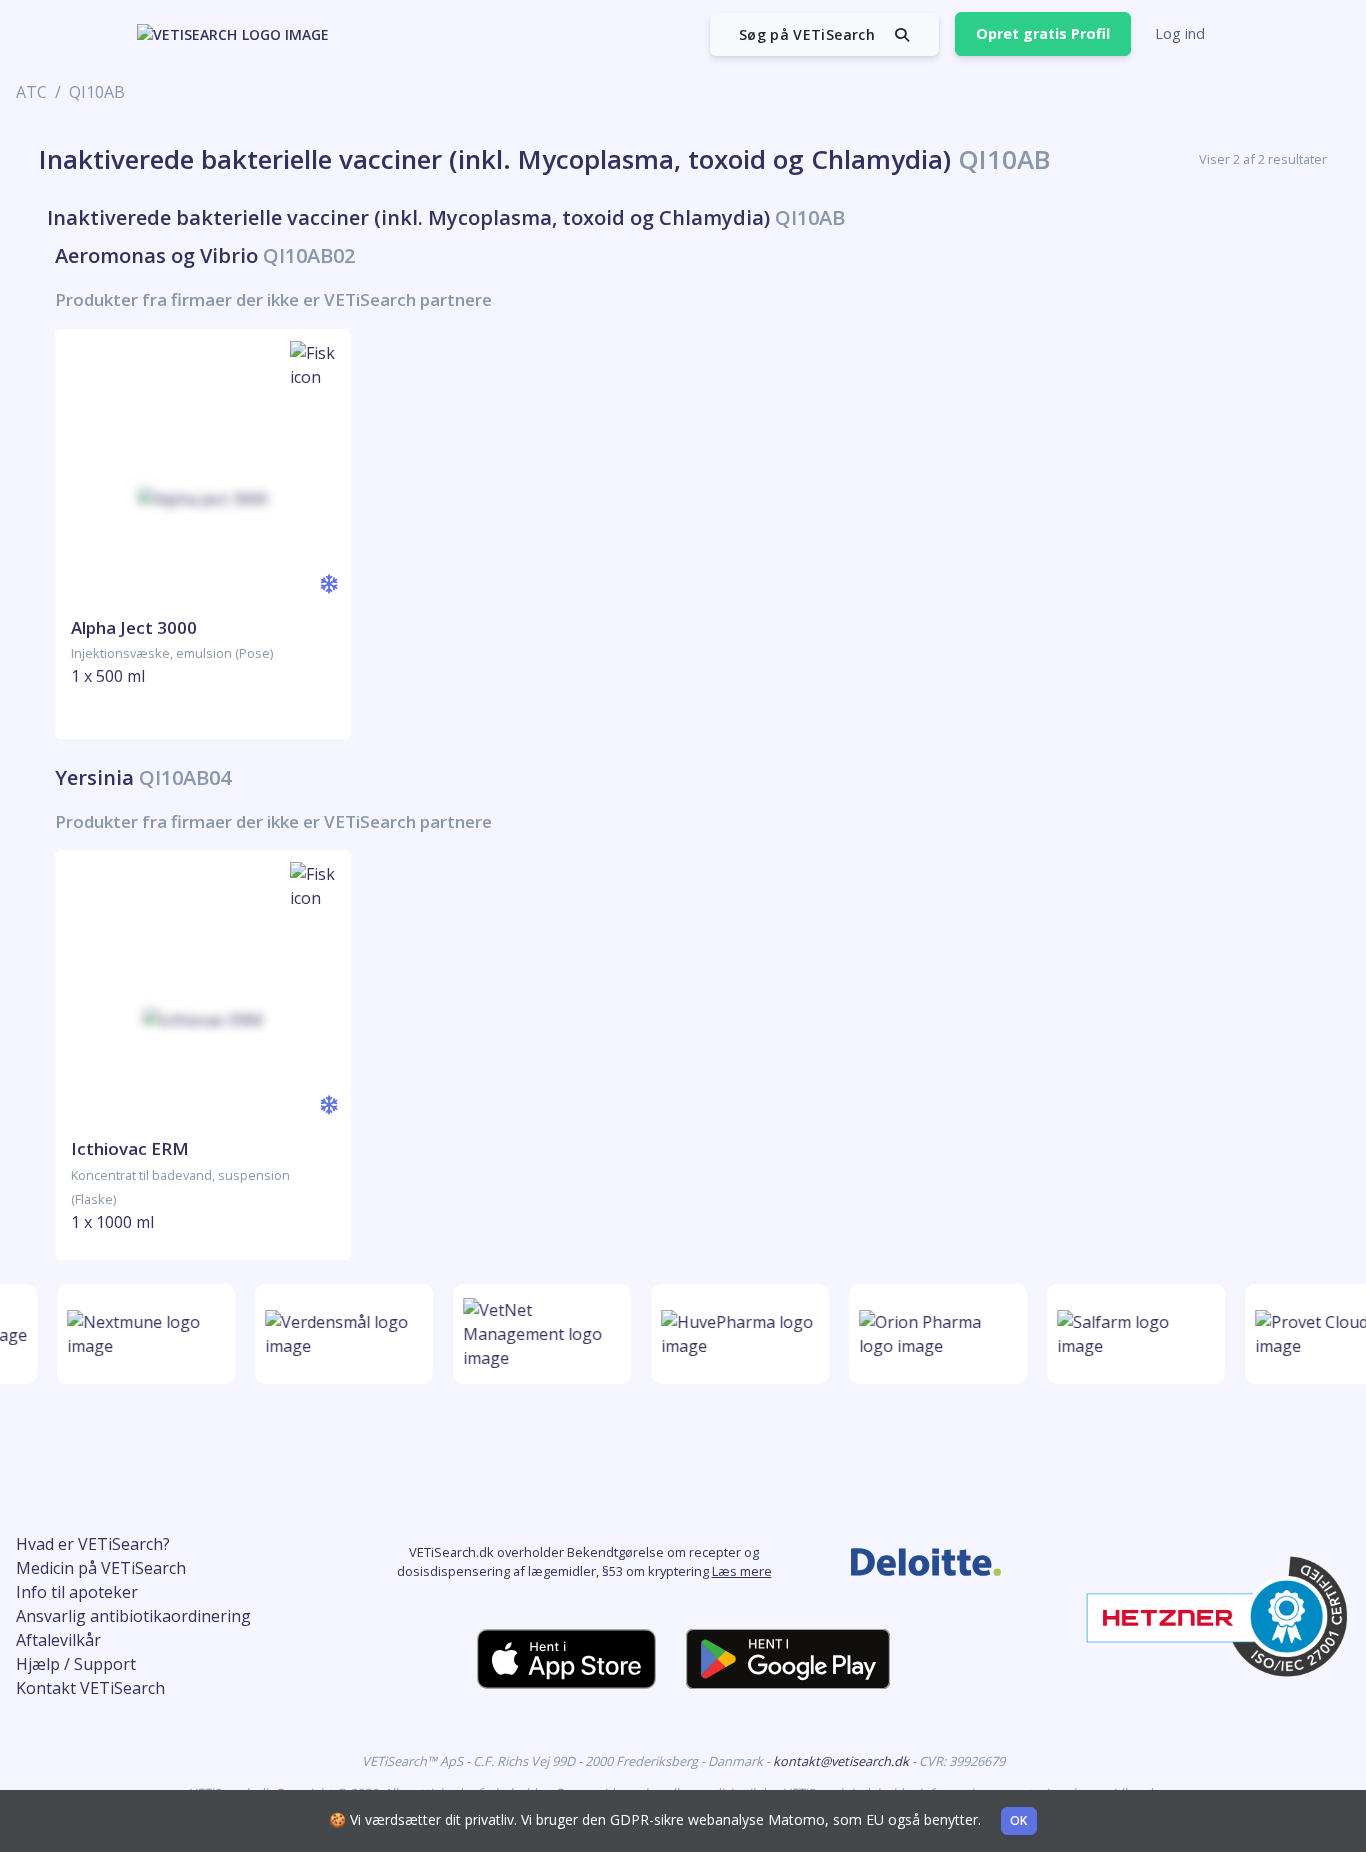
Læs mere (742, 1571)
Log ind (1180, 33)
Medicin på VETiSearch (101, 1568)
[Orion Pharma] (932, 1334)
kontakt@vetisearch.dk (842, 1761)
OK (1019, 1820)
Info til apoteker (77, 1592)
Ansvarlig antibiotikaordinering (133, 1616)
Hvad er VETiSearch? (93, 1544)
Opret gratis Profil (1043, 33)
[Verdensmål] (338, 1334)
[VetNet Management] (536, 1334)
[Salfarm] (1130, 1334)
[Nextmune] (140, 1334)
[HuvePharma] (734, 1334)
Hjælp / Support (76, 1664)
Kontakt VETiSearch (90, 1688)
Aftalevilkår (58, 1640)
